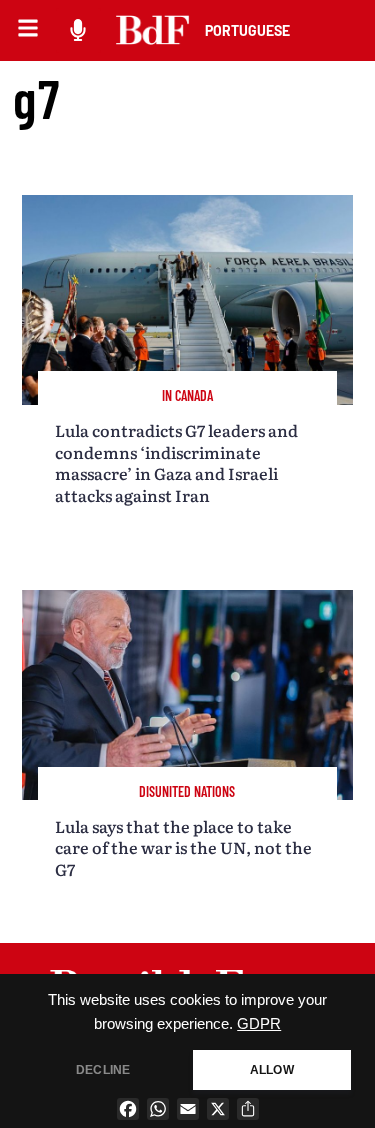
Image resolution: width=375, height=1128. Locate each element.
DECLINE (103, 1070)
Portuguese (247, 30)
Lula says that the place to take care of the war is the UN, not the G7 (183, 847)
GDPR (259, 1024)
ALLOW (272, 1070)
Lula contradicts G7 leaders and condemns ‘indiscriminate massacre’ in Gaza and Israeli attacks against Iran (176, 462)
